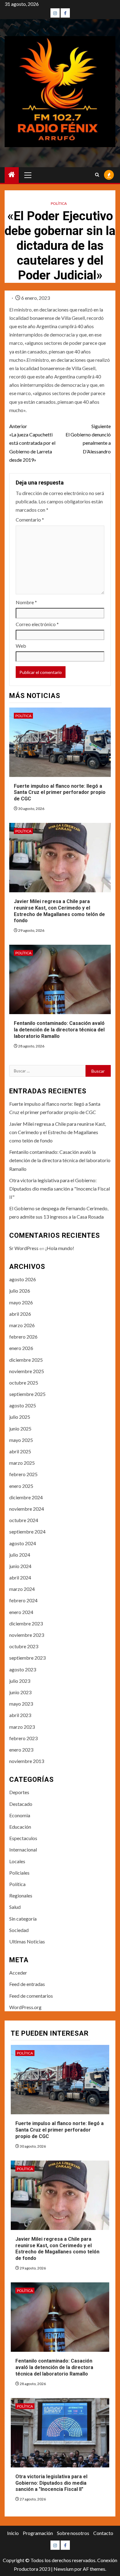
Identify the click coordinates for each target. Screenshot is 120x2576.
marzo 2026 (22, 1325)
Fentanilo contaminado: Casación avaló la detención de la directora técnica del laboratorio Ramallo (59, 1030)
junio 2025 (20, 1428)
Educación (20, 1827)
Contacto (103, 2533)
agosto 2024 (23, 1543)
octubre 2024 (24, 1520)
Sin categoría (23, 1919)
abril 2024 (20, 1577)
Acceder (18, 1973)
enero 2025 (21, 1486)
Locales (17, 1861)
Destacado (21, 1804)
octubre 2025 (24, 1383)
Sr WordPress (24, 1248)
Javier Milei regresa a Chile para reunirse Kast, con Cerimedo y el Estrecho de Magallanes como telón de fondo (58, 1132)
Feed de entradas (27, 1984)
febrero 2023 (23, 1738)
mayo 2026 (21, 1302)
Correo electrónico (37, 624)
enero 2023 (21, 1750)
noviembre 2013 (27, 1761)
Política (59, 203)
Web (21, 646)
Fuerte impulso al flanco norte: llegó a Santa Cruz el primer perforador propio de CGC (60, 793)
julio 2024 (20, 1555)
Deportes (19, 1792)
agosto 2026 (23, 1279)
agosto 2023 (23, 1669)
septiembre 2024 (27, 1532)
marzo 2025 (22, 1463)
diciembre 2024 (26, 1497)
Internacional (23, 1849)
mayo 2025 (21, 1440)
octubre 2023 (24, 1646)
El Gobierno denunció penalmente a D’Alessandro (88, 439)
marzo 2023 (22, 1727)
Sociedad (19, 1930)
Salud (15, 1907)
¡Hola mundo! (60, 1248)
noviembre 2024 (27, 1509)
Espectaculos (23, 1838)
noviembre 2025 (27, 1371)
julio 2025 (20, 1417)
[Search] (97, 175)
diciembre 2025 (26, 1360)
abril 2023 (20, 1715)
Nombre (26, 602)
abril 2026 (20, 1314)
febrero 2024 (23, 1600)
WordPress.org (25, 2007)
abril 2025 (20, 1451)
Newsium (64, 2569)
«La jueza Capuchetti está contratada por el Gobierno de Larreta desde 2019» (32, 443)
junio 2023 (20, 1692)
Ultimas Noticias (27, 1941)
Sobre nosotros (73, 2533)
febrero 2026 (23, 1337)
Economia (20, 1815)
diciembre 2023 (26, 1623)
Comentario (30, 520)
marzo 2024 (22, 1589)
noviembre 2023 (27, 1635)
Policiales (19, 1873)
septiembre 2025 (27, 1394)
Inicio (13, 2533)
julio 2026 (20, 1291)
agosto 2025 (23, 1405)
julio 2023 (20, 1681)
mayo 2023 (21, 1704)
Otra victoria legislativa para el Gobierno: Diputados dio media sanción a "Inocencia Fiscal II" (60, 1189)
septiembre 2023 (27, 1658)
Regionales (21, 1895)
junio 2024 (20, 1566)
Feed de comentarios (31, 1996)
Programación (38, 2533)
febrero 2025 (23, 1474)
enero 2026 (21, 1348)
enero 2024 (21, 1612)
